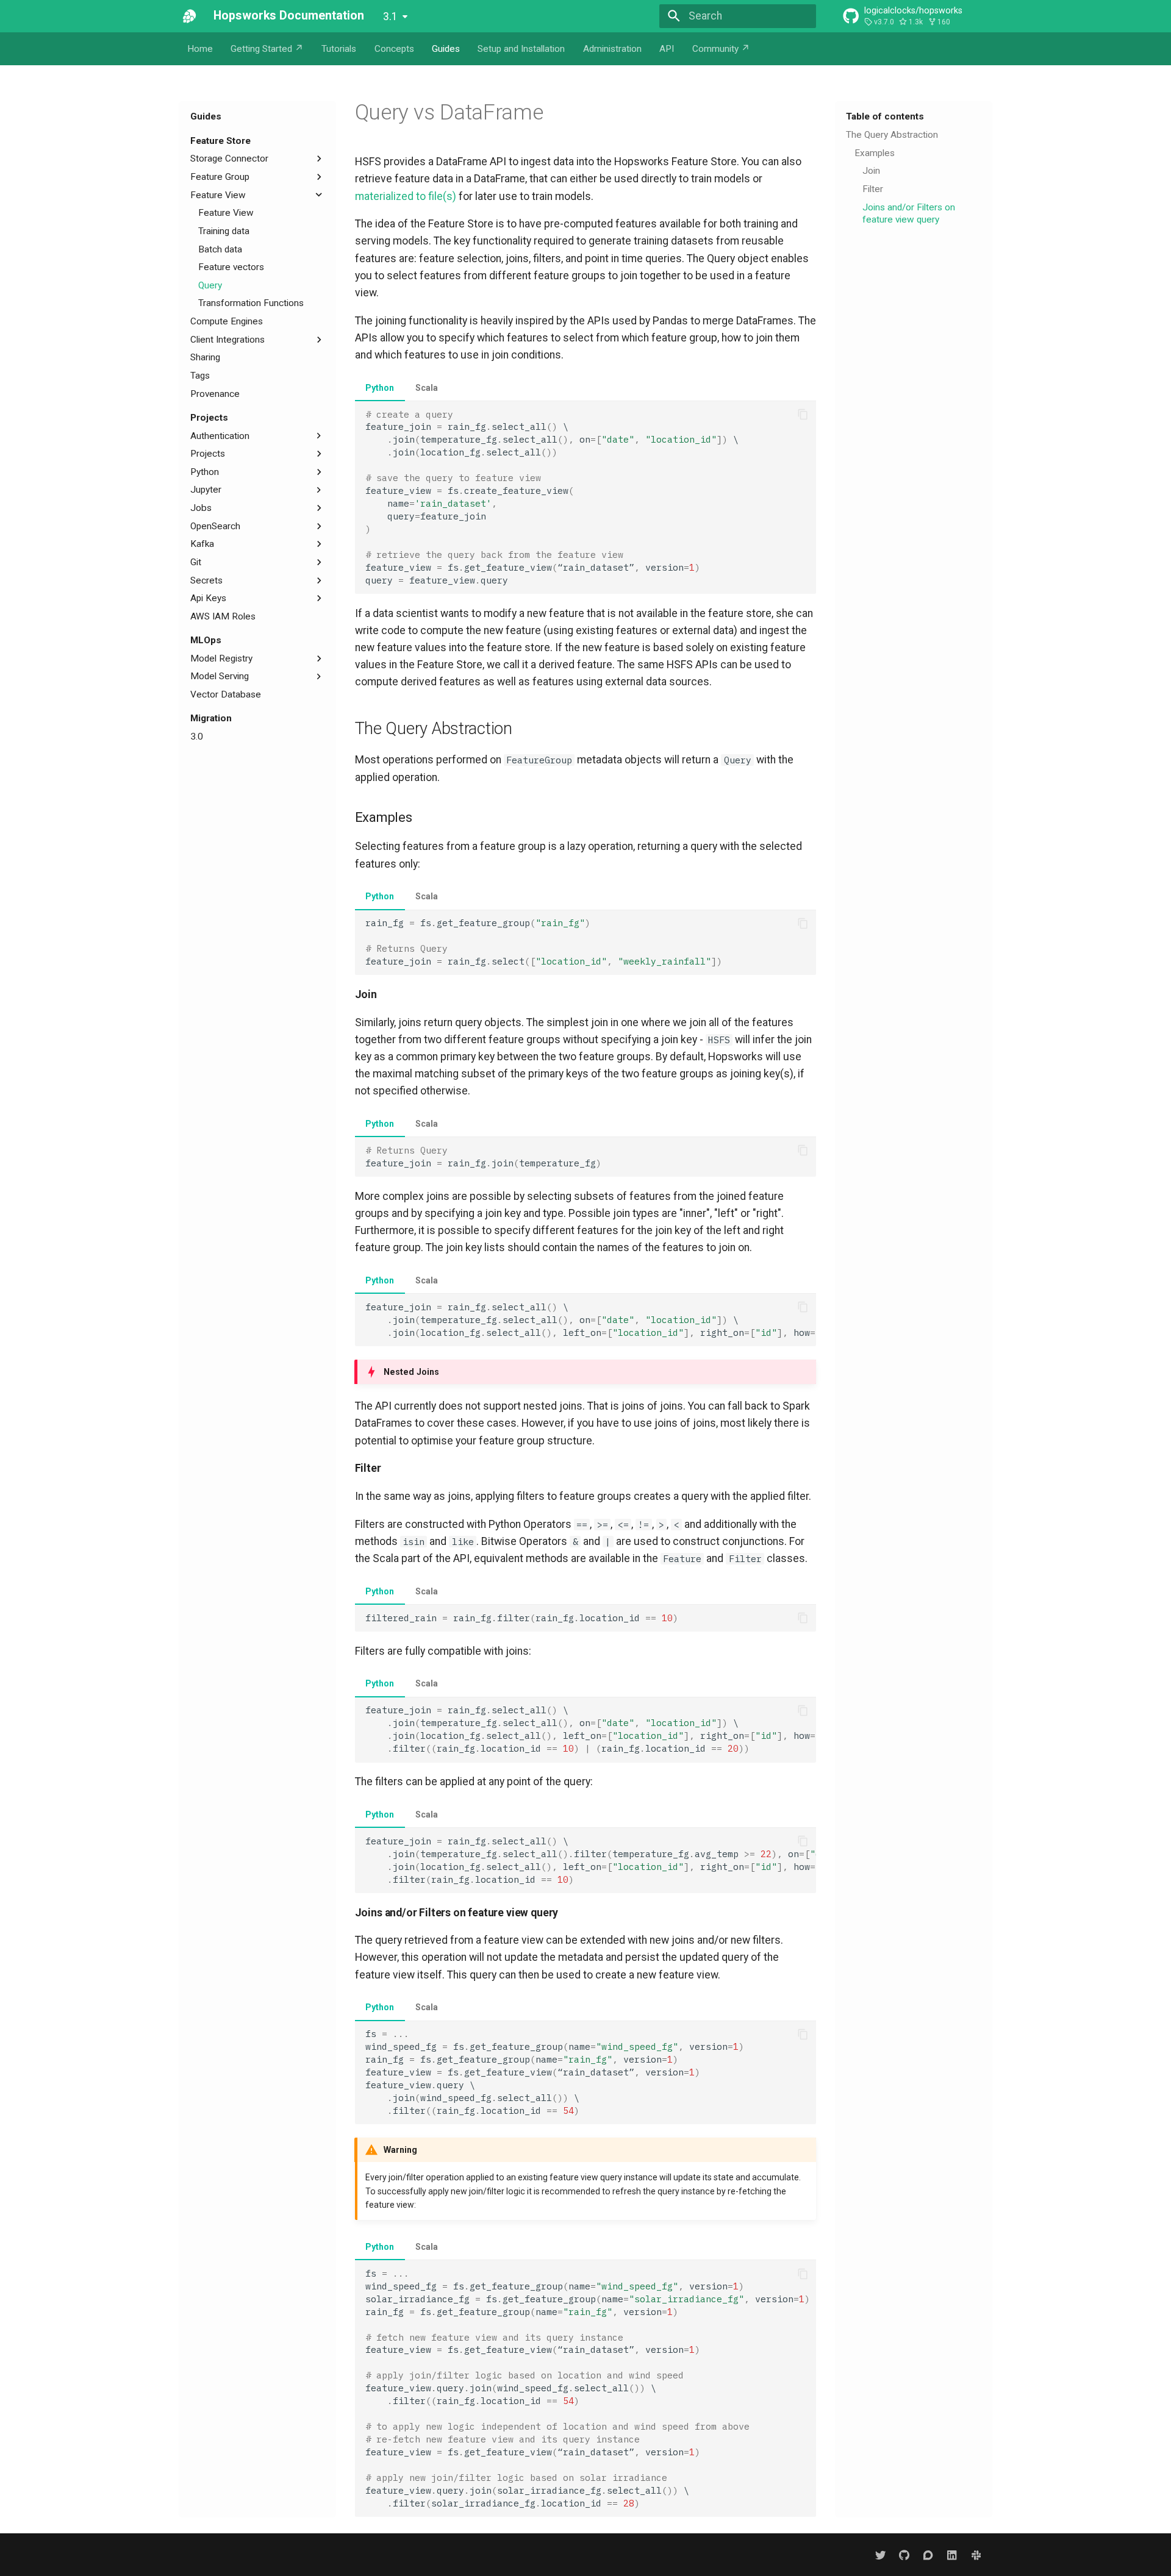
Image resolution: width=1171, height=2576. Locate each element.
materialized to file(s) (406, 196)
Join (871, 171)
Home (200, 49)
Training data (224, 230)
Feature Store (220, 140)
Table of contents (885, 116)
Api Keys (208, 598)
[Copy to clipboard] (803, 415)
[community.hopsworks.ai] (928, 2554)
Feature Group (220, 177)
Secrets (206, 580)
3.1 (390, 16)
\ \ (591, 1320)
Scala (427, 388)
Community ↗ (721, 49)
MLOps (206, 640)
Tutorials (339, 49)
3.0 (197, 737)
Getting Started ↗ (267, 49)
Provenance (215, 393)
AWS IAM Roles (223, 616)
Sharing (205, 357)
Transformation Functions (251, 303)
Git (196, 562)
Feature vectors (231, 267)
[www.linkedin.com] (952, 2554)
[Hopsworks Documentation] (190, 16)
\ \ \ (591, 1729)
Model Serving (220, 676)
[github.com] (904, 2554)
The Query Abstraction (892, 135)
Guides (446, 49)
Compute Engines (227, 321)
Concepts (394, 49)
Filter (873, 189)
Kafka (202, 544)
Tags (200, 376)
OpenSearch (215, 526)
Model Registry (221, 658)
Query (210, 285)
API (667, 49)
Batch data (220, 249)
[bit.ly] (976, 2554)
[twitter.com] (880, 2554)
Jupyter (206, 490)
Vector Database (226, 694)
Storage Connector (229, 159)
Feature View (218, 194)
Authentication (220, 435)
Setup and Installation (521, 49)
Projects (209, 417)
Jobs (201, 508)
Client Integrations (227, 339)
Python (205, 471)
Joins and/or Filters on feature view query (909, 213)
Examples (875, 152)
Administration (612, 49)
